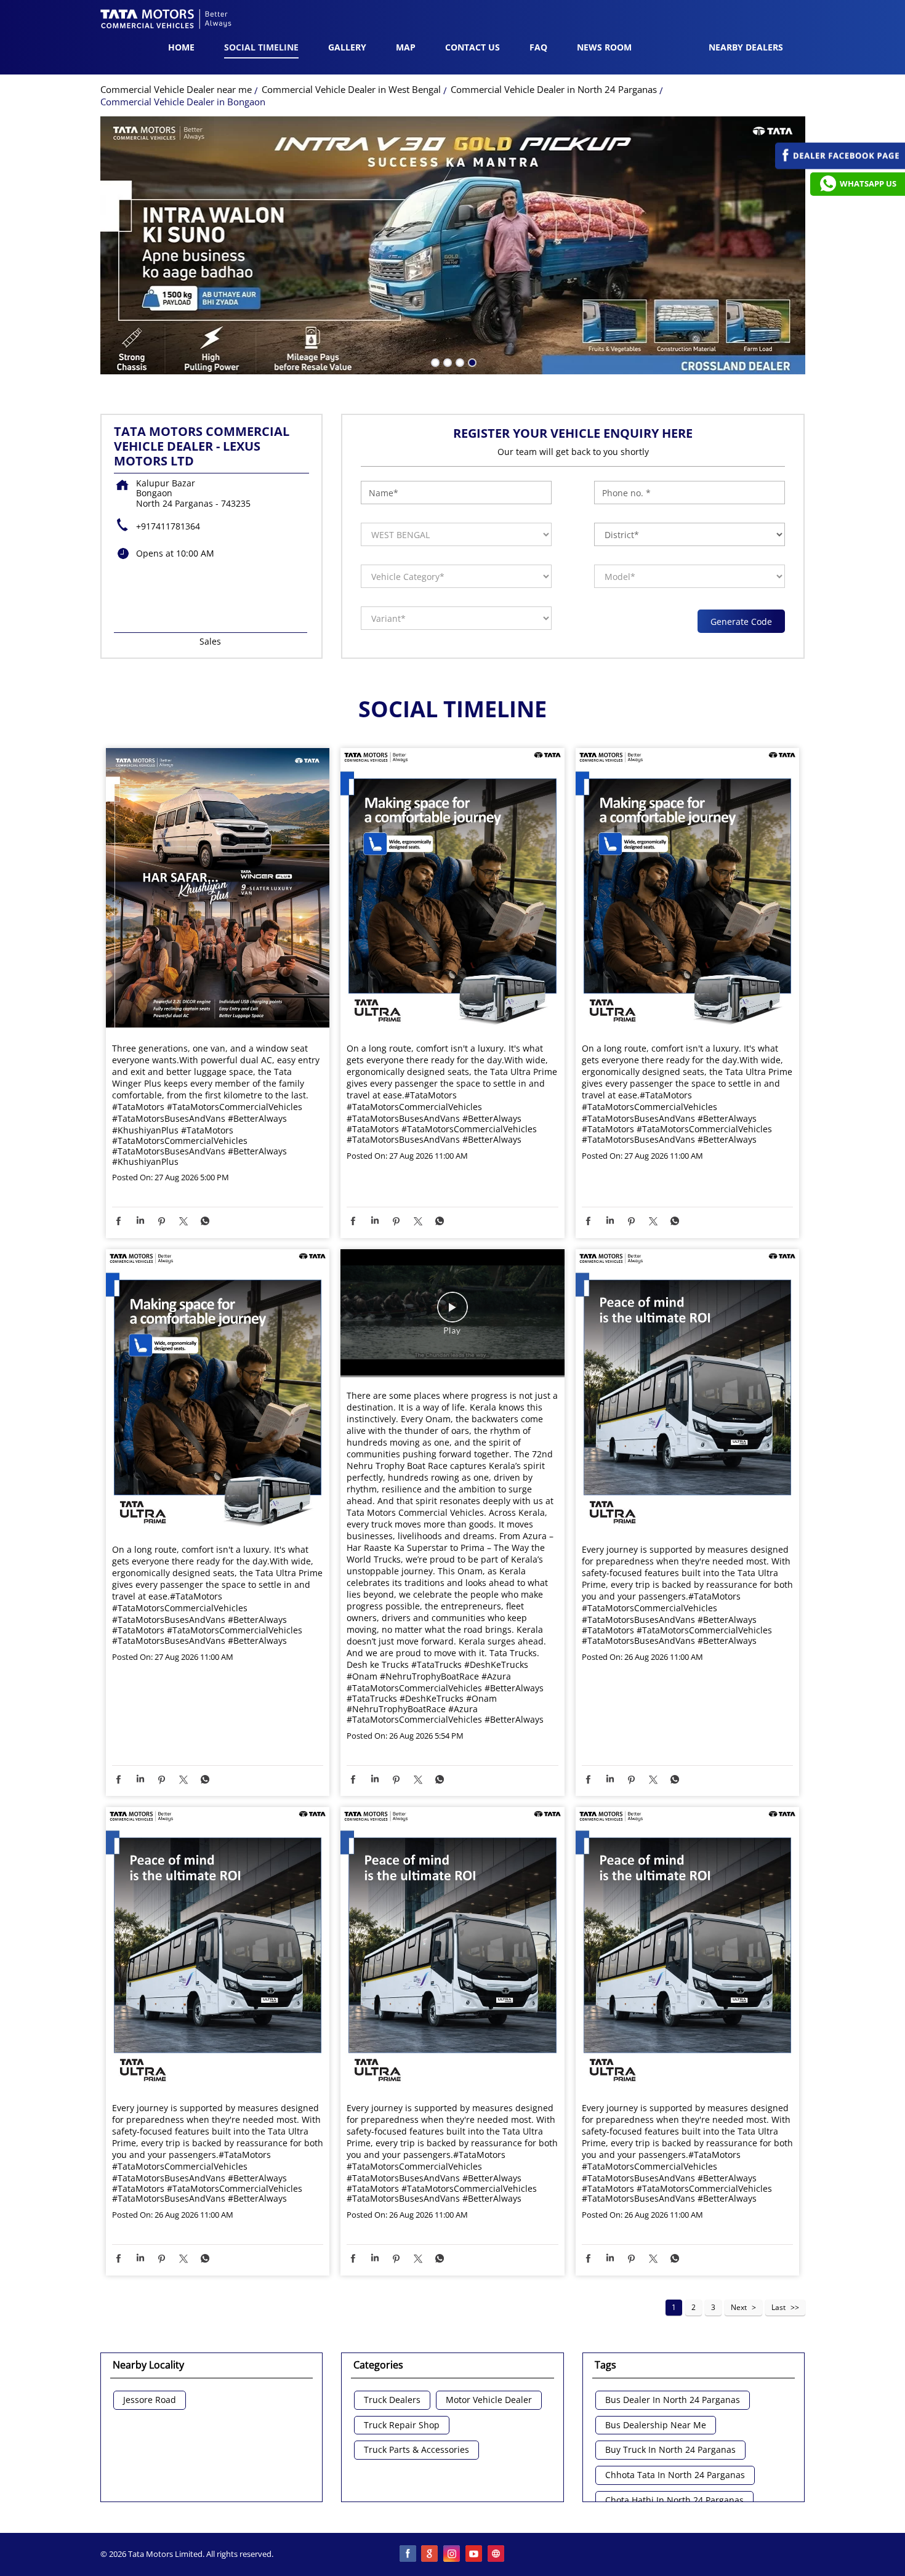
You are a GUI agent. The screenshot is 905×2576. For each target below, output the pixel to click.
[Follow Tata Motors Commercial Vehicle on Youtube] (475, 2554)
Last (778, 2307)
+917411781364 (168, 526)
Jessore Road (150, 2400)
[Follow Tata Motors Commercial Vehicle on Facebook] (408, 2554)
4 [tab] (471, 361)
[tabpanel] (453, 246)
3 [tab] (459, 361)
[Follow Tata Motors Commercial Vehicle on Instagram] (452, 2554)
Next (739, 2307)
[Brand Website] (497, 2554)
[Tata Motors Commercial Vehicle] (166, 20)
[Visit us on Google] (430, 2554)
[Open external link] (840, 166)
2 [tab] (446, 361)
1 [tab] (434, 361)
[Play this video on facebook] (452, 1313)
